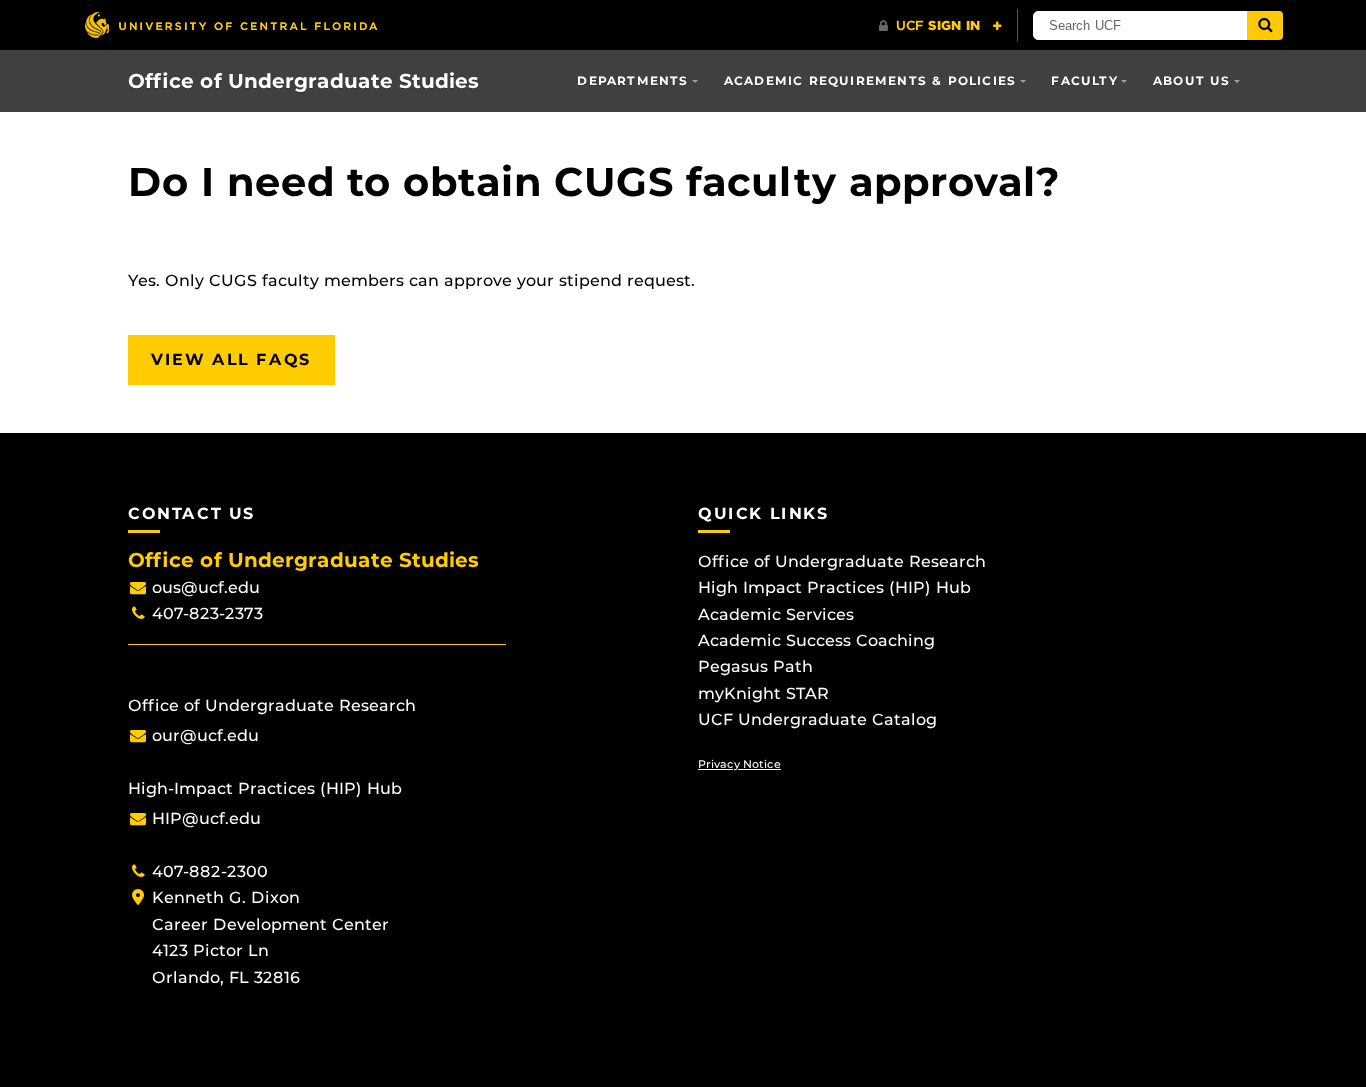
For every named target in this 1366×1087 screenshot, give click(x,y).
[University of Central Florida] (231, 24)
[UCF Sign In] (940, 26)
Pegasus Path (755, 666)
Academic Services (776, 614)
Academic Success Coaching (816, 640)
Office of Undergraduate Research (842, 561)
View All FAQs (231, 359)
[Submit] (1265, 25)
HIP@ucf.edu (206, 818)
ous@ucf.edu (206, 587)
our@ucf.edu (205, 735)
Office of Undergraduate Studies (303, 81)
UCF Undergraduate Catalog (817, 719)
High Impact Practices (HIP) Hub (834, 587)
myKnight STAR (763, 693)
